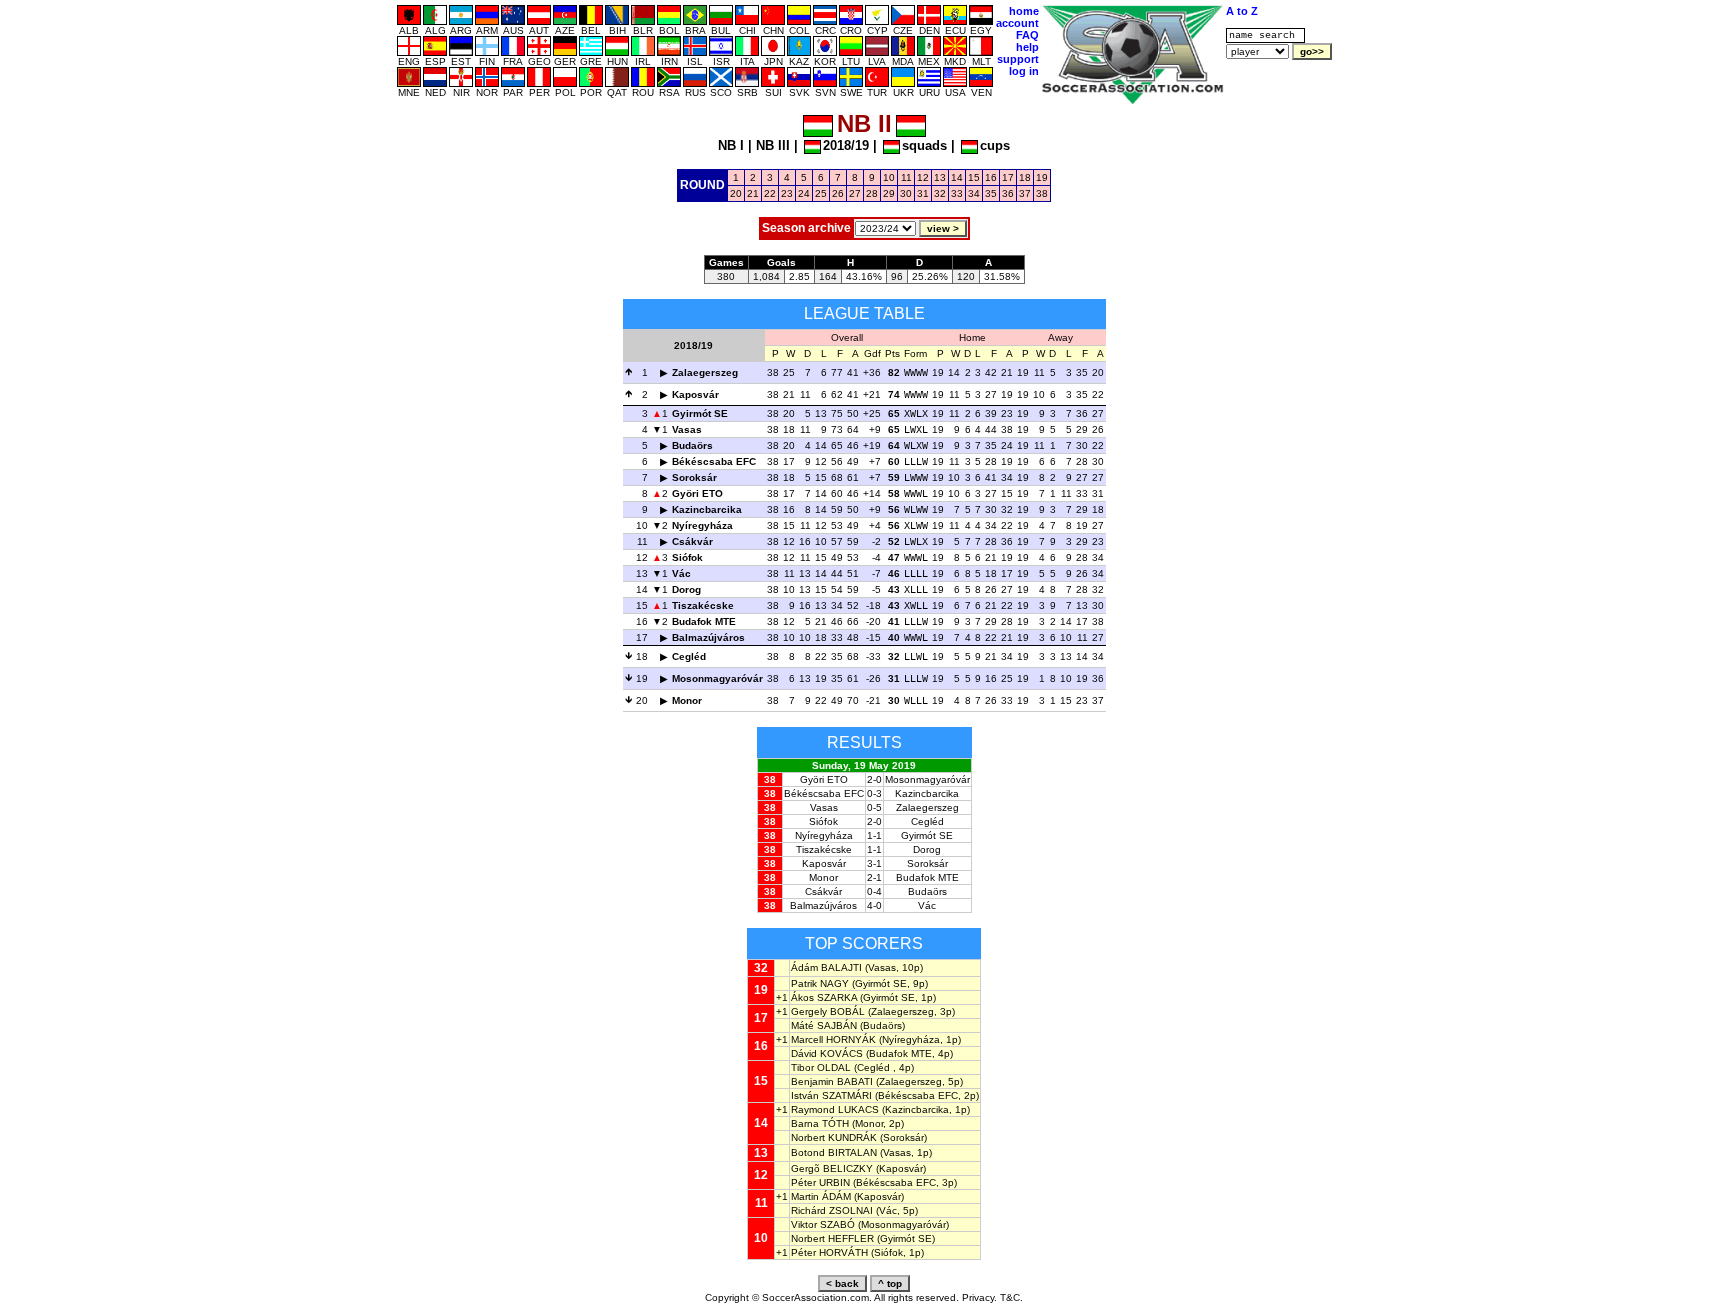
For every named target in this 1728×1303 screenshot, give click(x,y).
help (1027, 47)
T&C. (1011, 1297)
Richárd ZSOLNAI (832, 1210)
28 (872, 193)
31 (923, 193)
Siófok (687, 557)
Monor (687, 700)
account (1017, 23)
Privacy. (979, 1297)
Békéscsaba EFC (714, 461)
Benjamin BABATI (832, 1081)
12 (923, 177)
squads (924, 145)
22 (770, 193)
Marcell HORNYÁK (833, 1039)
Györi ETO (697, 493)
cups (995, 145)
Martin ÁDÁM (821, 1196)
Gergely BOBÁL (828, 1011)
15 (974, 177)
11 (906, 177)
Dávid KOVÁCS (827, 1053)
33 (957, 193)
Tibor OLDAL (821, 1067)
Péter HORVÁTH (829, 1252)
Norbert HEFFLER (832, 1238)
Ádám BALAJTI (826, 967)
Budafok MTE (704, 621)
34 (974, 193)
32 (940, 193)
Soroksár (694, 477)
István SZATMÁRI (831, 1095)
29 (889, 193)
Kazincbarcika (707, 509)
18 (1025, 177)
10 (889, 177)
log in (1024, 71)
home (1024, 11)
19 (1042, 177)
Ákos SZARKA (824, 997)
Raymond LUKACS (835, 1109)
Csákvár (692, 541)
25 (821, 193)
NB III (773, 145)
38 (1042, 193)
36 (1008, 193)
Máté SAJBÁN (824, 1025)
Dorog (686, 589)
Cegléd (689, 656)
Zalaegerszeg (705, 372)
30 (906, 193)
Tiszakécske (703, 605)
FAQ (1027, 35)
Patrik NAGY (820, 983)
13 (940, 177)
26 (838, 193)
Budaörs (692, 445)
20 (736, 193)
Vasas (687, 429)
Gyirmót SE (700, 413)
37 (1025, 193)
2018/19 (846, 145)
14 (957, 177)
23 (787, 193)
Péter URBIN (820, 1182)
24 (804, 193)
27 (855, 193)
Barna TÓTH (820, 1123)
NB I (731, 145)
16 (991, 177)
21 (753, 193)
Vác (681, 573)
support (1018, 59)
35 (991, 193)
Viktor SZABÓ (823, 1224)
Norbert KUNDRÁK (834, 1137)
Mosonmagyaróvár (717, 678)
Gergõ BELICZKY (832, 1168)
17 (1008, 177)
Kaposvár (695, 394)
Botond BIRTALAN (834, 1152)
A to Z (1242, 11)
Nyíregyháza (702, 525)
